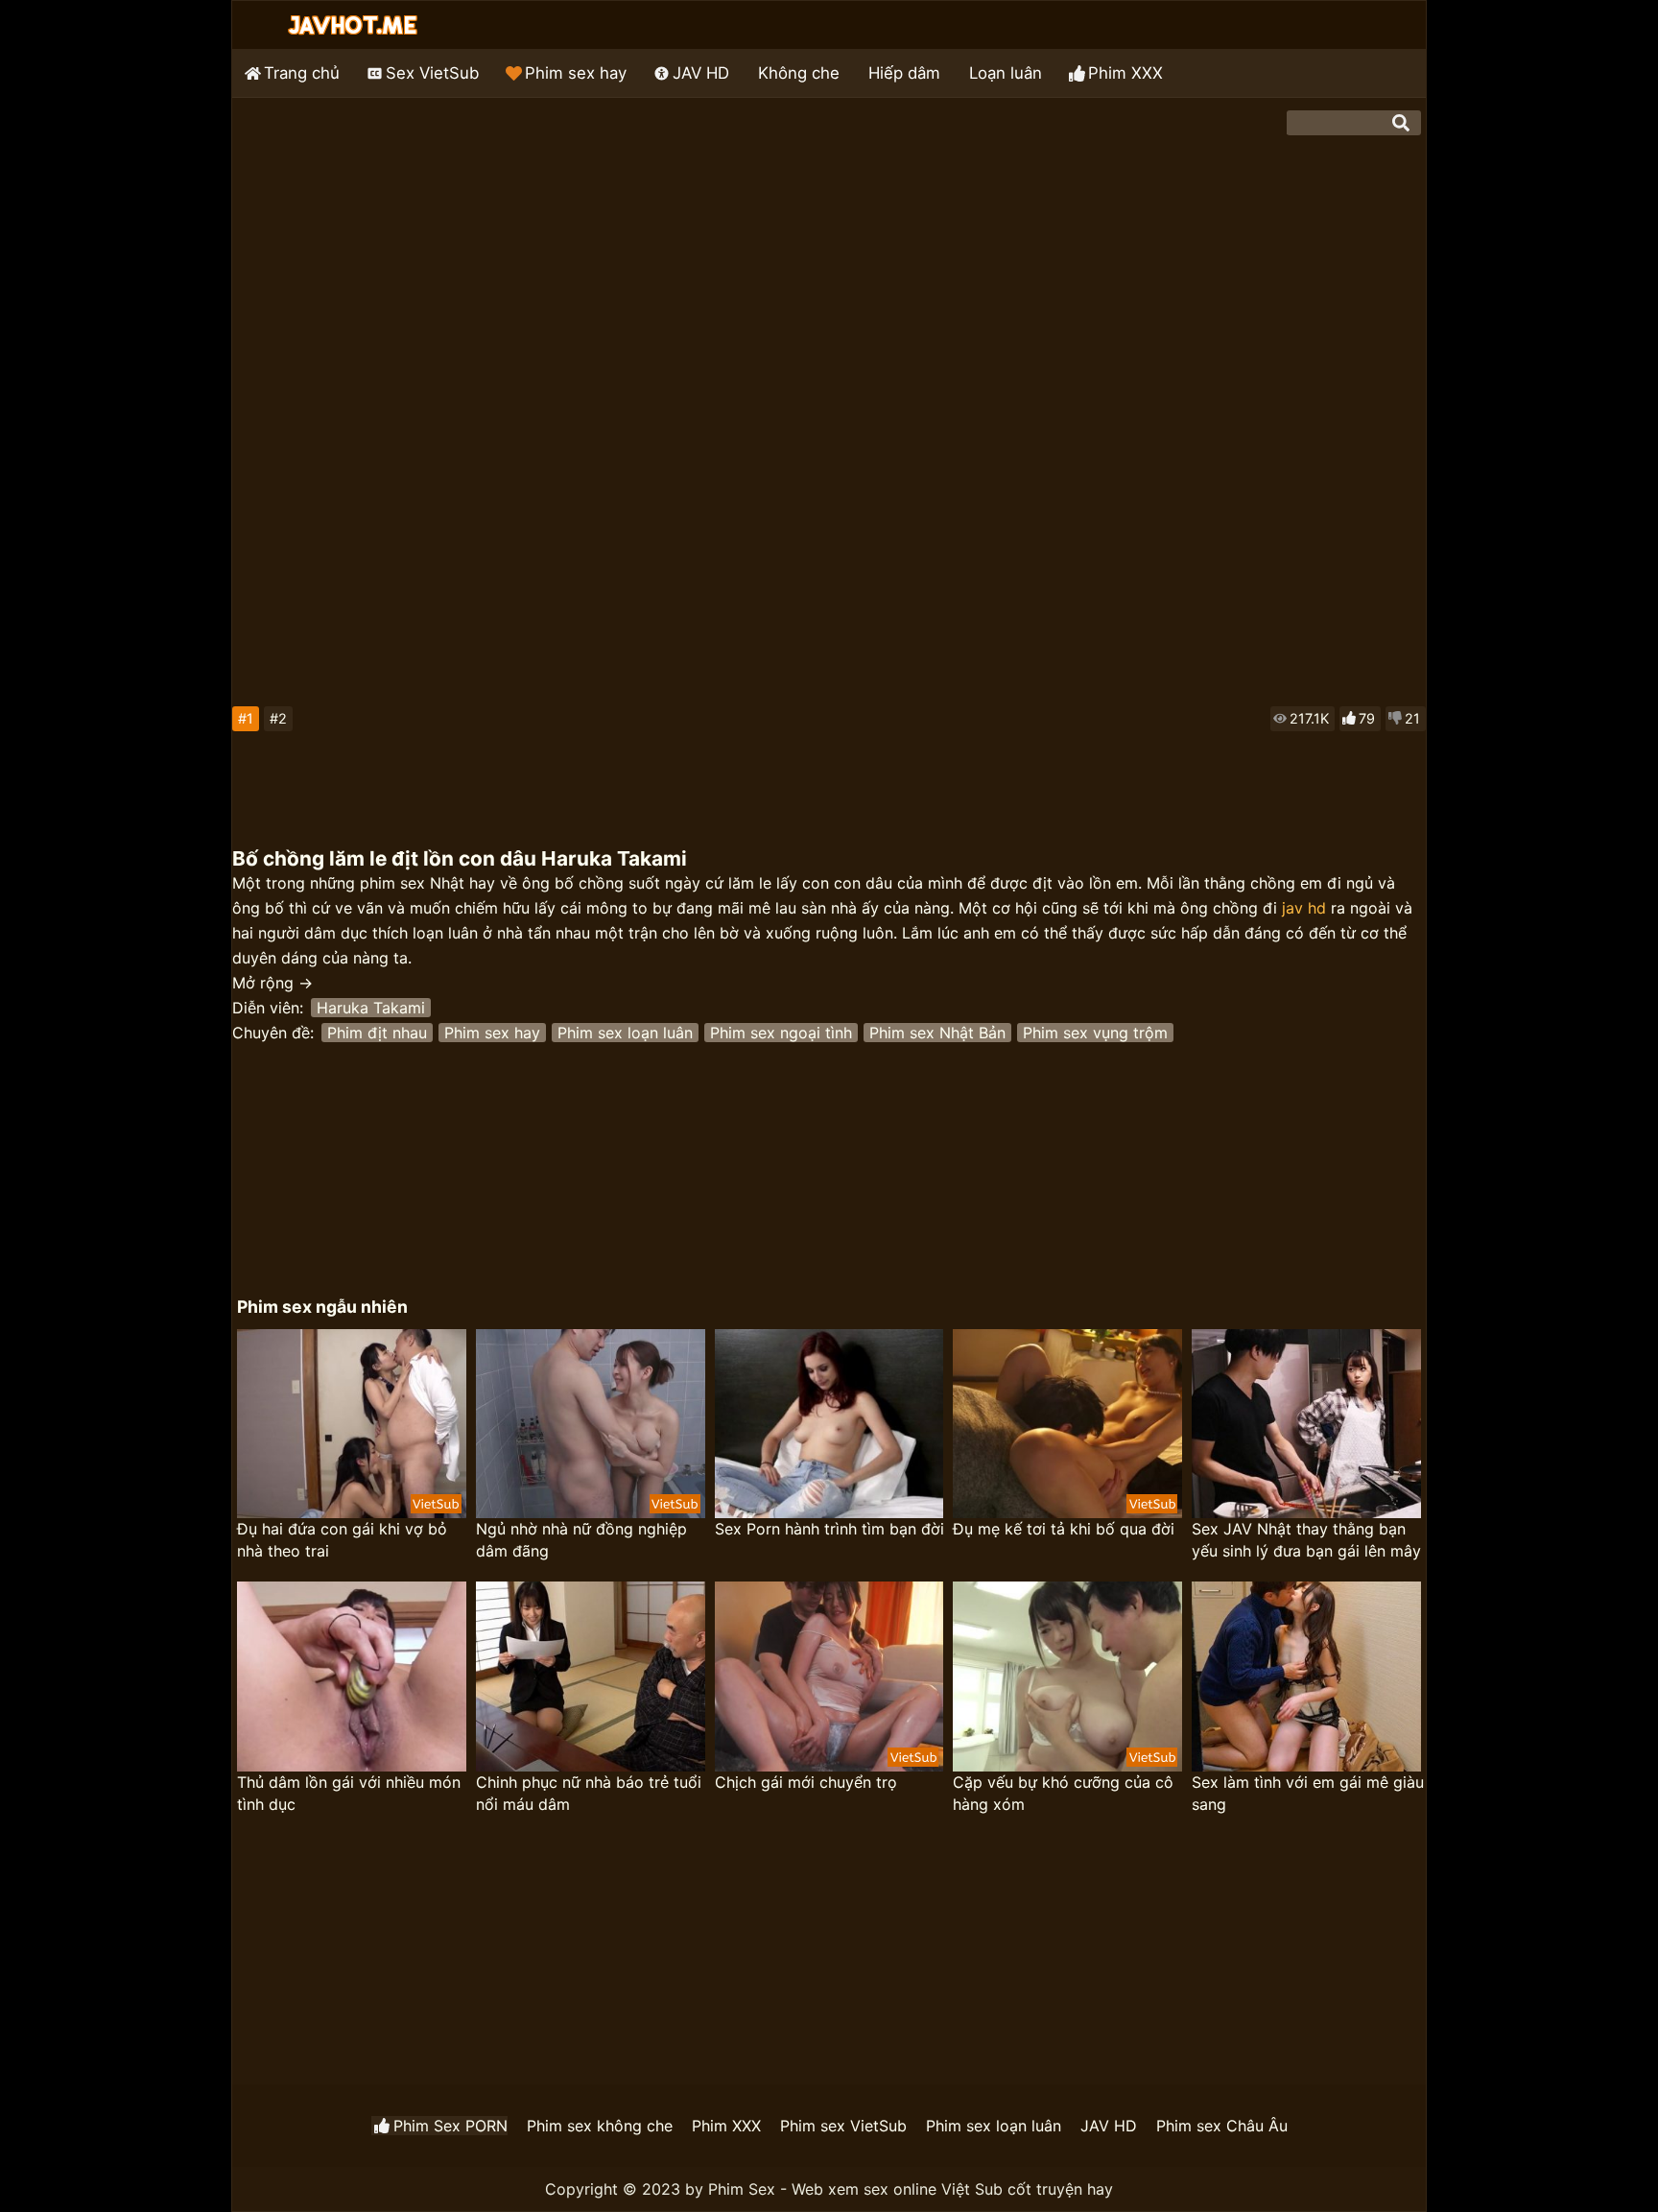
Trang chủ (302, 73)
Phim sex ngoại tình (781, 1033)
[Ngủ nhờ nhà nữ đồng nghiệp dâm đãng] (591, 1424)
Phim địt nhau (377, 1033)
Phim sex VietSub (843, 2126)
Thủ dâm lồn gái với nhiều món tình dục (349, 1793)
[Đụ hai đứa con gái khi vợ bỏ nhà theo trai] (352, 1424)
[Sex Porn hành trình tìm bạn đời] (829, 1424)
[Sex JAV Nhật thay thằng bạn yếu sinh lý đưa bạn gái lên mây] (1306, 1424)
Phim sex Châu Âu (1222, 2126)
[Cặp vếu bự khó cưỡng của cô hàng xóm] (1067, 1677)
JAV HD (701, 73)
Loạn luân (1006, 73)
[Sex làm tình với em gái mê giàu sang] (1306, 1677)
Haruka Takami (371, 1008)
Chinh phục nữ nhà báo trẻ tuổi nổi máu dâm (589, 1793)
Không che (799, 73)
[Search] (1401, 123)
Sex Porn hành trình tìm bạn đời (829, 1529)
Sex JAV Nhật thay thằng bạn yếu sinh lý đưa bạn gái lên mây (1306, 1540)
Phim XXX (1125, 73)
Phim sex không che (600, 2126)
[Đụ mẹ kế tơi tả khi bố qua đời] (1067, 1424)
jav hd (1304, 908)
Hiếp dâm (904, 73)
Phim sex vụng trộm (1095, 1033)
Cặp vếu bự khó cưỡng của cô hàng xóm (1063, 1793)
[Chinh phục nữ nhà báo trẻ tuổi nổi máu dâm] (591, 1677)
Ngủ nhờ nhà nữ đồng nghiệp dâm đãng (581, 1540)
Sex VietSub (432, 73)
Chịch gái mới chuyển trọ (806, 1782)
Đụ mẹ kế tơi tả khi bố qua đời (1064, 1529)
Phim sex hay (576, 73)
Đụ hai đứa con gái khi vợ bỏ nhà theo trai (342, 1540)
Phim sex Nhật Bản (937, 1033)
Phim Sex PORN (450, 2126)
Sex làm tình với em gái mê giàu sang (1308, 1793)
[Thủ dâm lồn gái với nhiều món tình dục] (352, 1677)
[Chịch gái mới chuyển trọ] (829, 1677)
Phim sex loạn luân (625, 1033)
